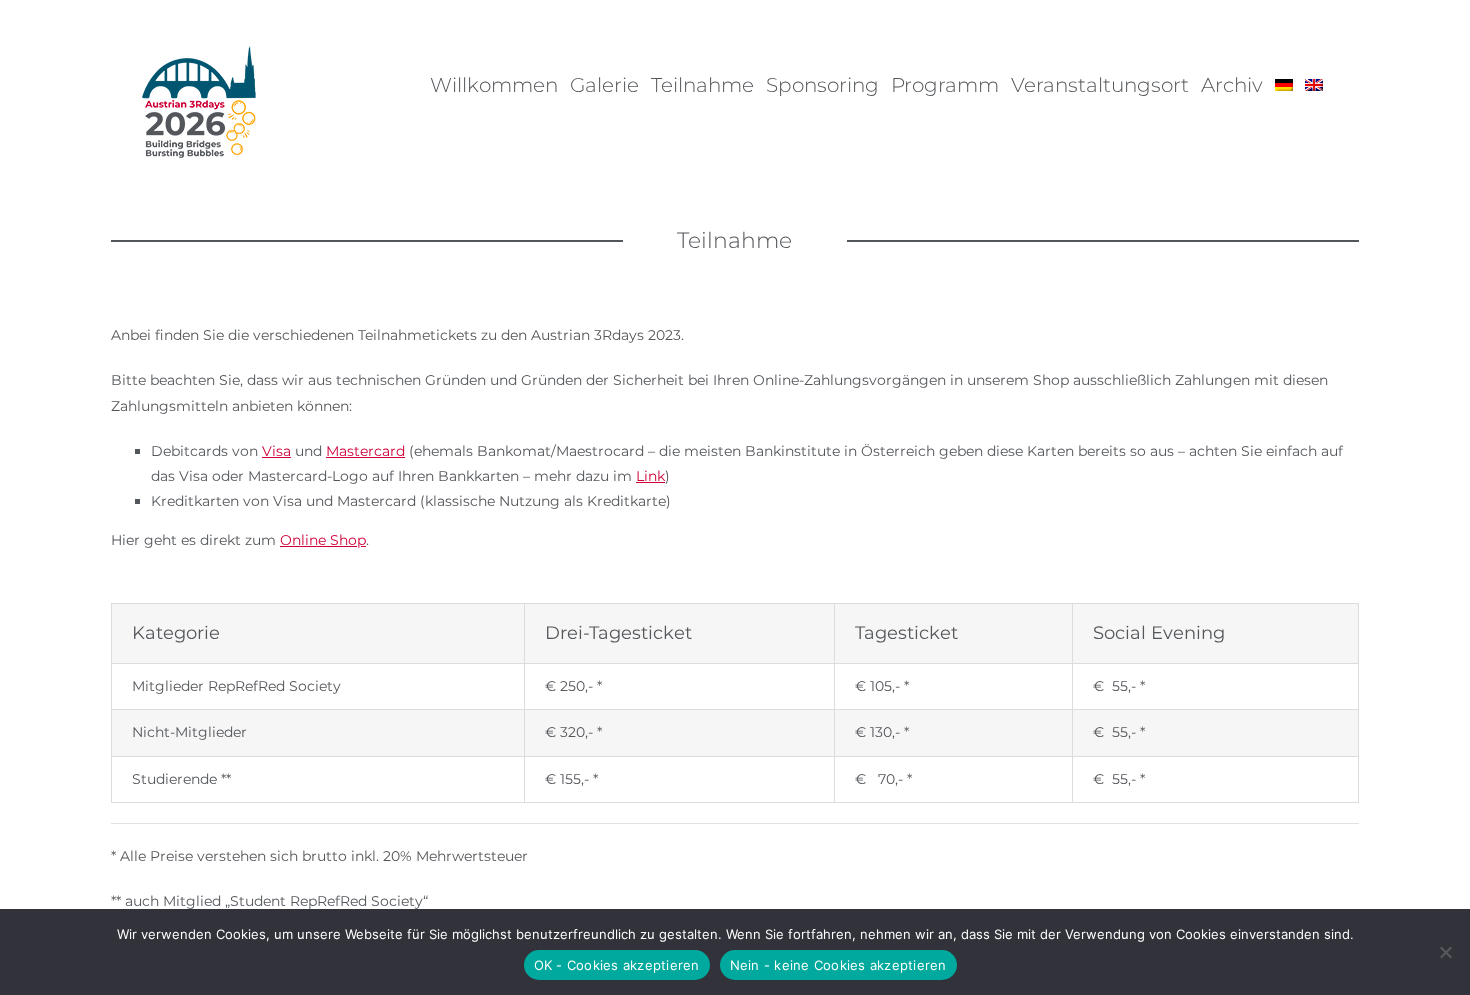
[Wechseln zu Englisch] (1314, 85)
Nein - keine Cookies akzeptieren (838, 965)
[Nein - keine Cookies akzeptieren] (1445, 952)
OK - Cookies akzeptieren (617, 965)
